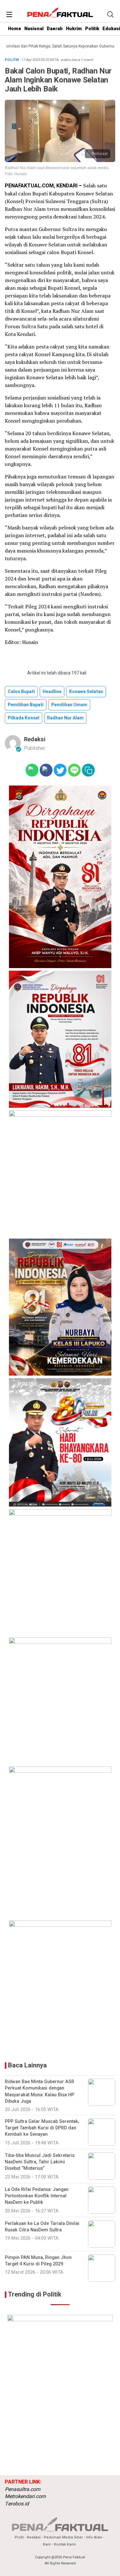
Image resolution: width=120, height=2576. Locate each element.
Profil (19, 2537)
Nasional (34, 29)
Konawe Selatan (86, 692)
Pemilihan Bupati (26, 705)
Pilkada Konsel (24, 718)
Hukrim (74, 29)
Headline (52, 692)
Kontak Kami (65, 2544)
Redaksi (35, 739)
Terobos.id (17, 2504)
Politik (92, 29)
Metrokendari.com (25, 2496)
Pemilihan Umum (69, 705)
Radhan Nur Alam (65, 718)
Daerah (55, 29)
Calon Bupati (21, 692)
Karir (47, 2544)
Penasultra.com (23, 2489)
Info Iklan (94, 2537)
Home (15, 29)
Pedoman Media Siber (63, 2537)
